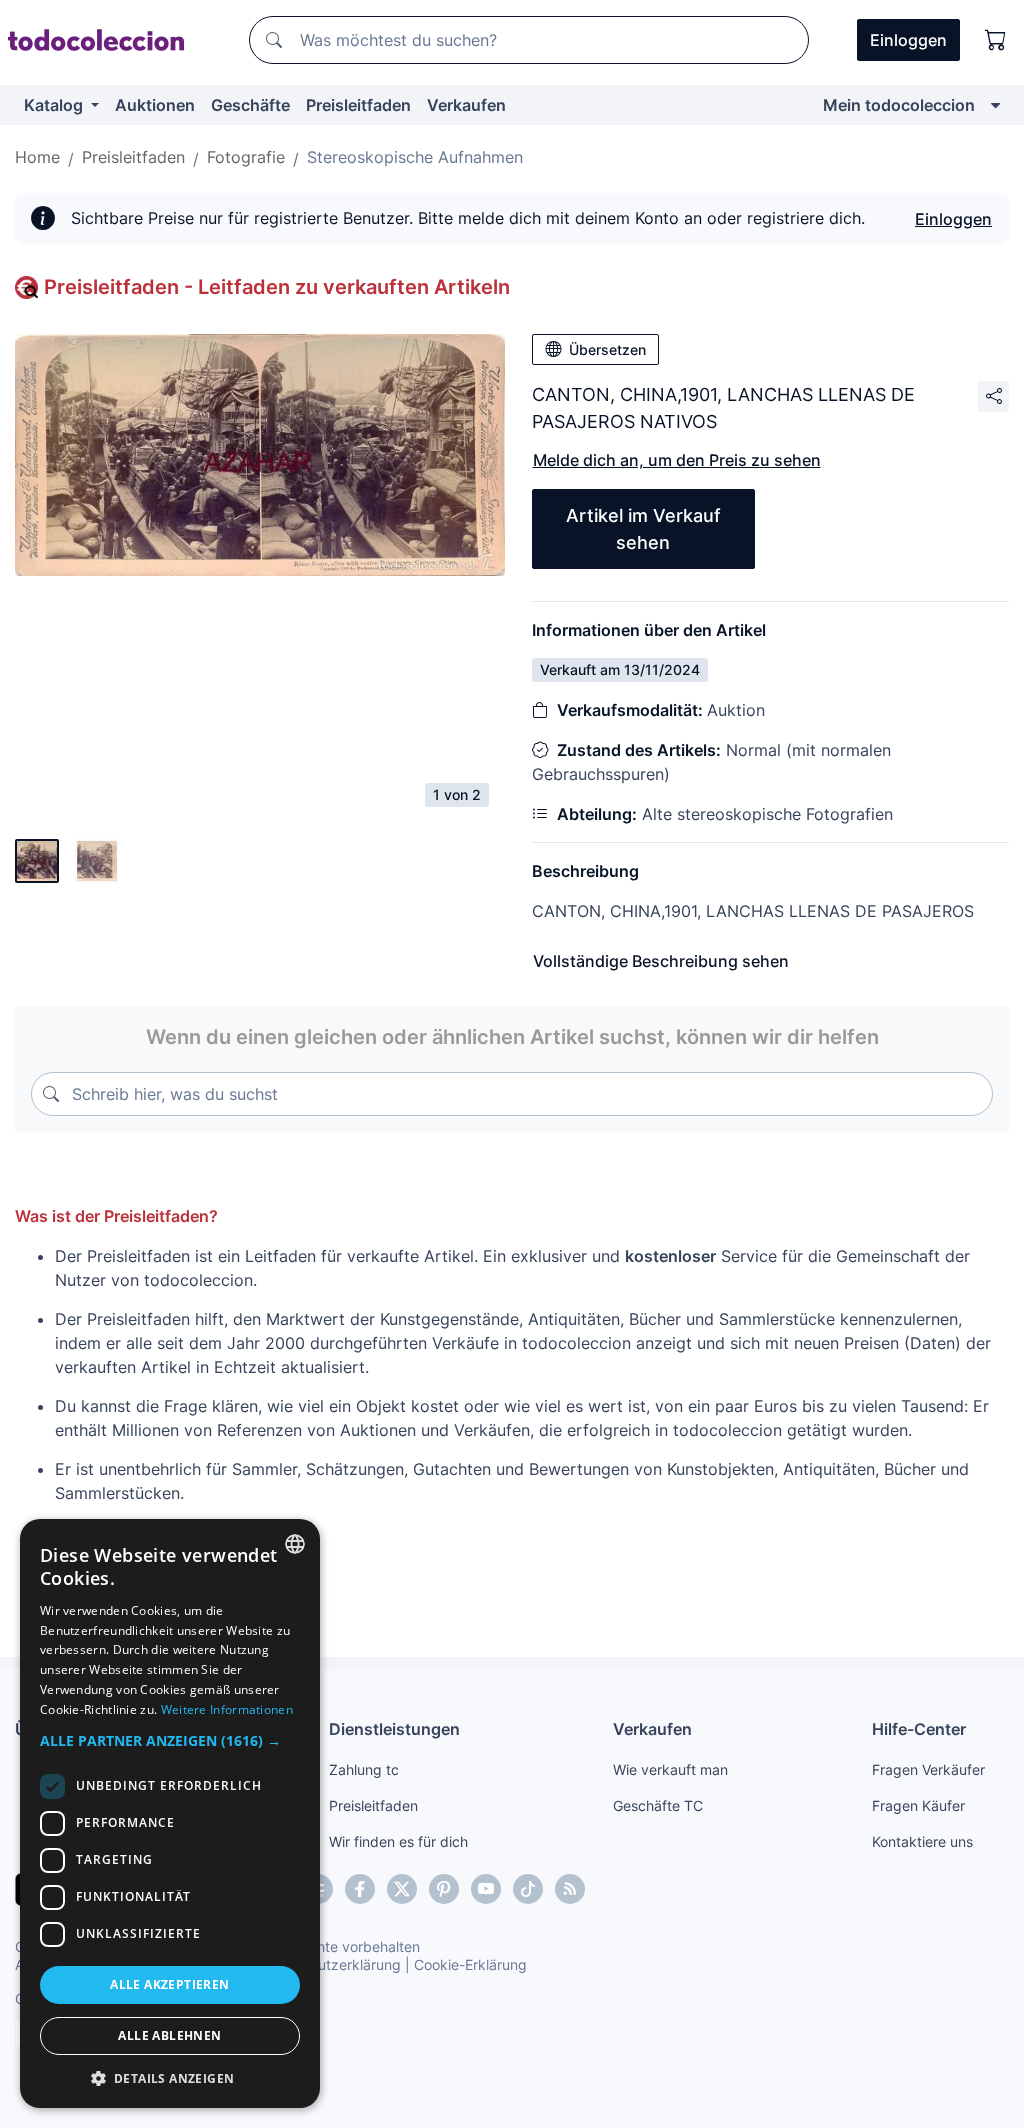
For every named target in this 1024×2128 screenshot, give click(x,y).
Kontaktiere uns (922, 1841)
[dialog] (170, 1813)
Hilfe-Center (919, 1729)
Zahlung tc (364, 1769)
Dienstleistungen (394, 1729)
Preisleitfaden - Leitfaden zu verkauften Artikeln (277, 287)
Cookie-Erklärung (470, 1964)
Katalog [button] (55, 105)
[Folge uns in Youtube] (486, 1889)
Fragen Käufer (918, 1805)
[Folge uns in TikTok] (528, 1889)
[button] (170, 1740)
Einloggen (953, 219)
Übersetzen (607, 349)
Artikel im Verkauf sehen (643, 529)
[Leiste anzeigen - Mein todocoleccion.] (995, 105)
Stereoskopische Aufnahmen (415, 157)
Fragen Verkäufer (928, 1769)
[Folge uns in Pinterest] (444, 1889)
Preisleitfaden (358, 105)
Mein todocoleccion (899, 105)
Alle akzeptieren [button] (169, 1984)
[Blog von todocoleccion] (570, 1889)
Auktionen (155, 105)
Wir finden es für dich (398, 1841)
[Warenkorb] (996, 40)
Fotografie (246, 157)
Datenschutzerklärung (328, 1964)
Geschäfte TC (658, 1805)
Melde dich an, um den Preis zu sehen (677, 460)
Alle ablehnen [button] (169, 2035)
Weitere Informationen (227, 1709)
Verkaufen (466, 105)
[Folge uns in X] (402, 1889)
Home (37, 157)
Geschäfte (250, 105)
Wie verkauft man (670, 1769)
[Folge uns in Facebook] (360, 1889)
